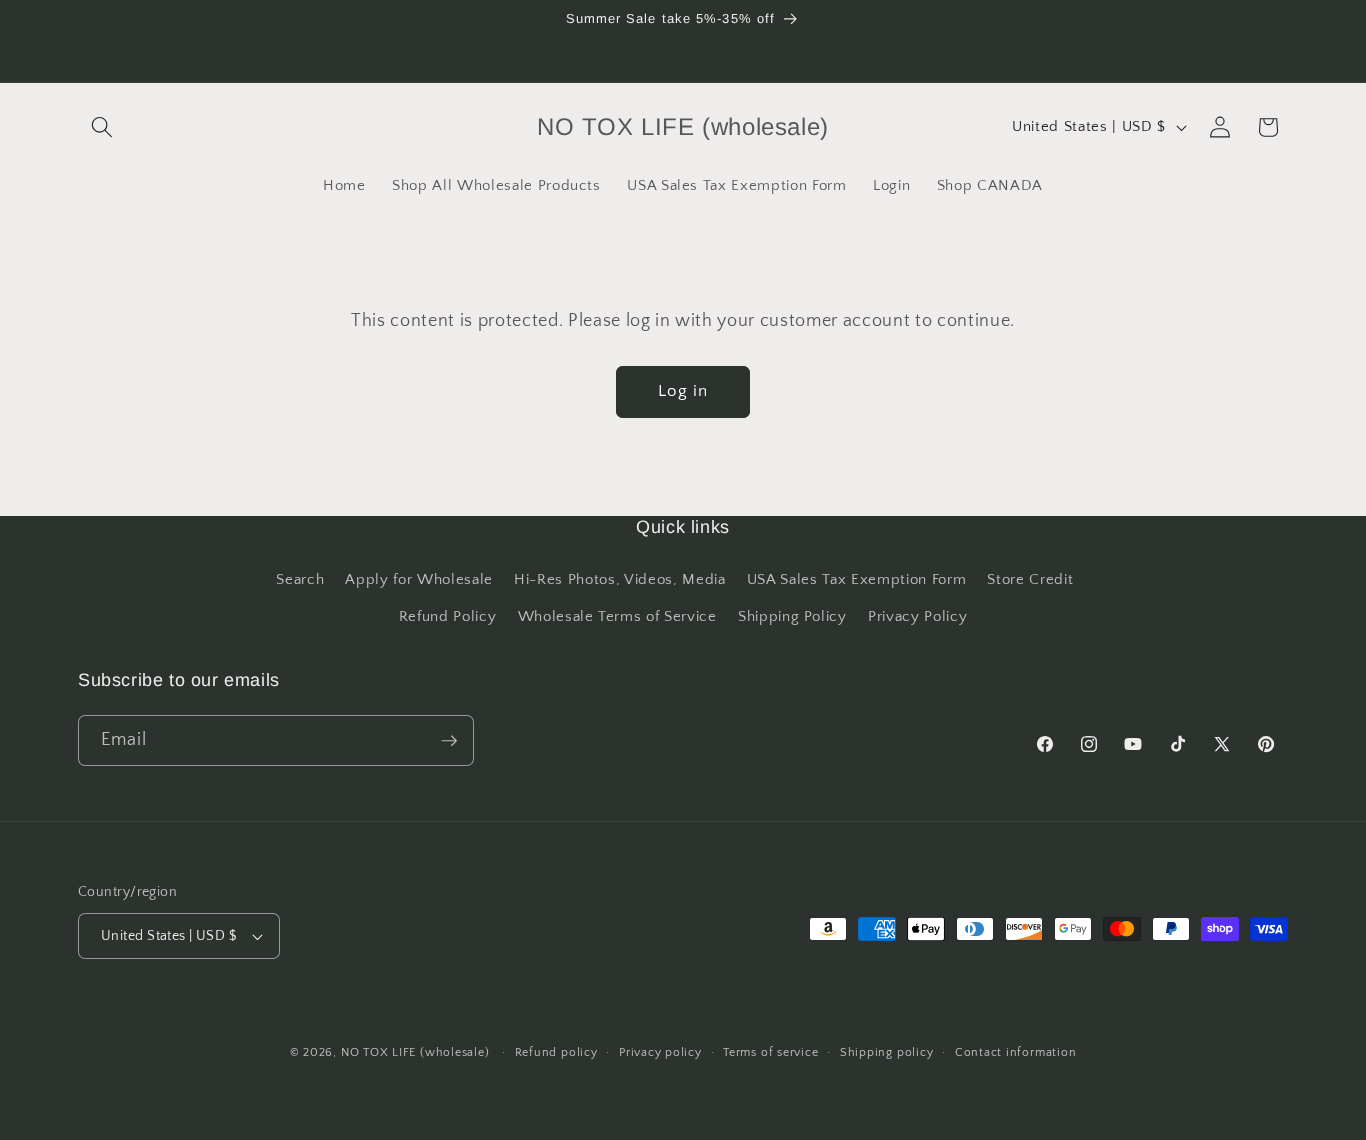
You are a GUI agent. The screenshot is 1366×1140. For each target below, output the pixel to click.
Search (300, 579)
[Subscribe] (449, 741)
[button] (102, 127)
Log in (683, 391)
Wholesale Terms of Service (617, 616)
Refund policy (556, 1052)
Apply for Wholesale (419, 579)
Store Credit (1030, 579)
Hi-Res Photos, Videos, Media (619, 579)
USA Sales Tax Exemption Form (856, 579)
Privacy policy (660, 1052)
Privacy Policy (917, 616)
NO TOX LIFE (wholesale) (415, 1052)
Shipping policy (887, 1052)
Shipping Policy (792, 616)
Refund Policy (448, 616)
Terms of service (770, 1052)
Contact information (1016, 1052)
